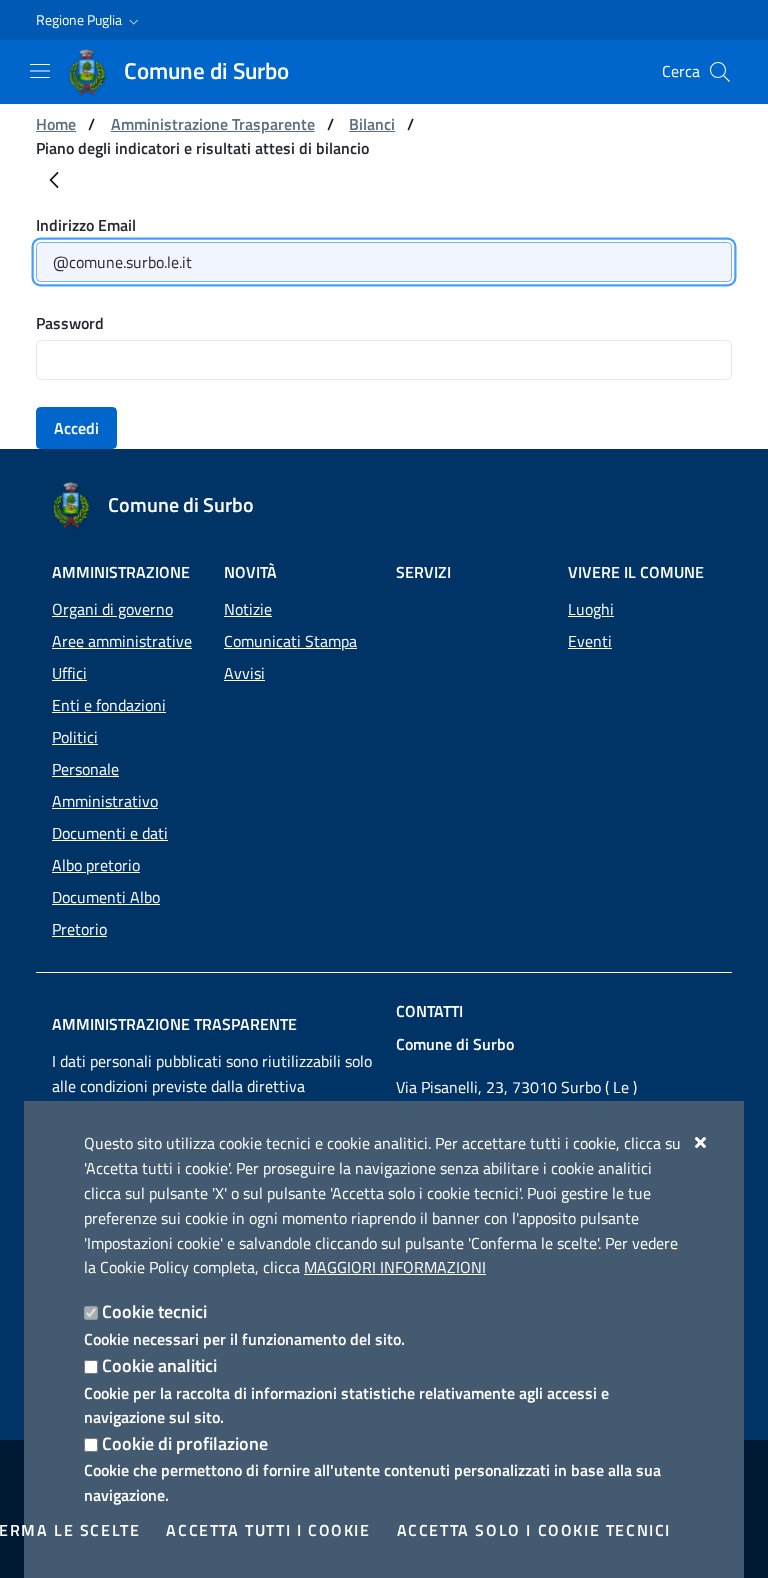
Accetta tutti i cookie (268, 1530)
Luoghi (591, 609)
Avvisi (244, 673)
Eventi (590, 641)
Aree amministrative (122, 641)
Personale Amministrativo (105, 785)
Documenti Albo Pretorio (106, 913)
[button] (89, 20)
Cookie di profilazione (185, 1443)
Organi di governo (112, 609)
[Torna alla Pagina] (54, 184)
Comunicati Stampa (290, 641)
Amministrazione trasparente (174, 1024)
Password (70, 323)
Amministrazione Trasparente (213, 124)
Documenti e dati (110, 833)
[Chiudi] (701, 1142)
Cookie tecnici (154, 1311)
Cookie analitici (159, 1365)
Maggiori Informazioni (395, 1267)
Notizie (248, 609)
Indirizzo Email (86, 225)
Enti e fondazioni (109, 705)
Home (56, 124)
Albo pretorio (96, 865)
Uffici (69, 673)
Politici (75, 737)
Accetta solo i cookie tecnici (534, 1530)
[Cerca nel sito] (720, 72)
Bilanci (372, 124)
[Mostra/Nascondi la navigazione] (40, 71)
